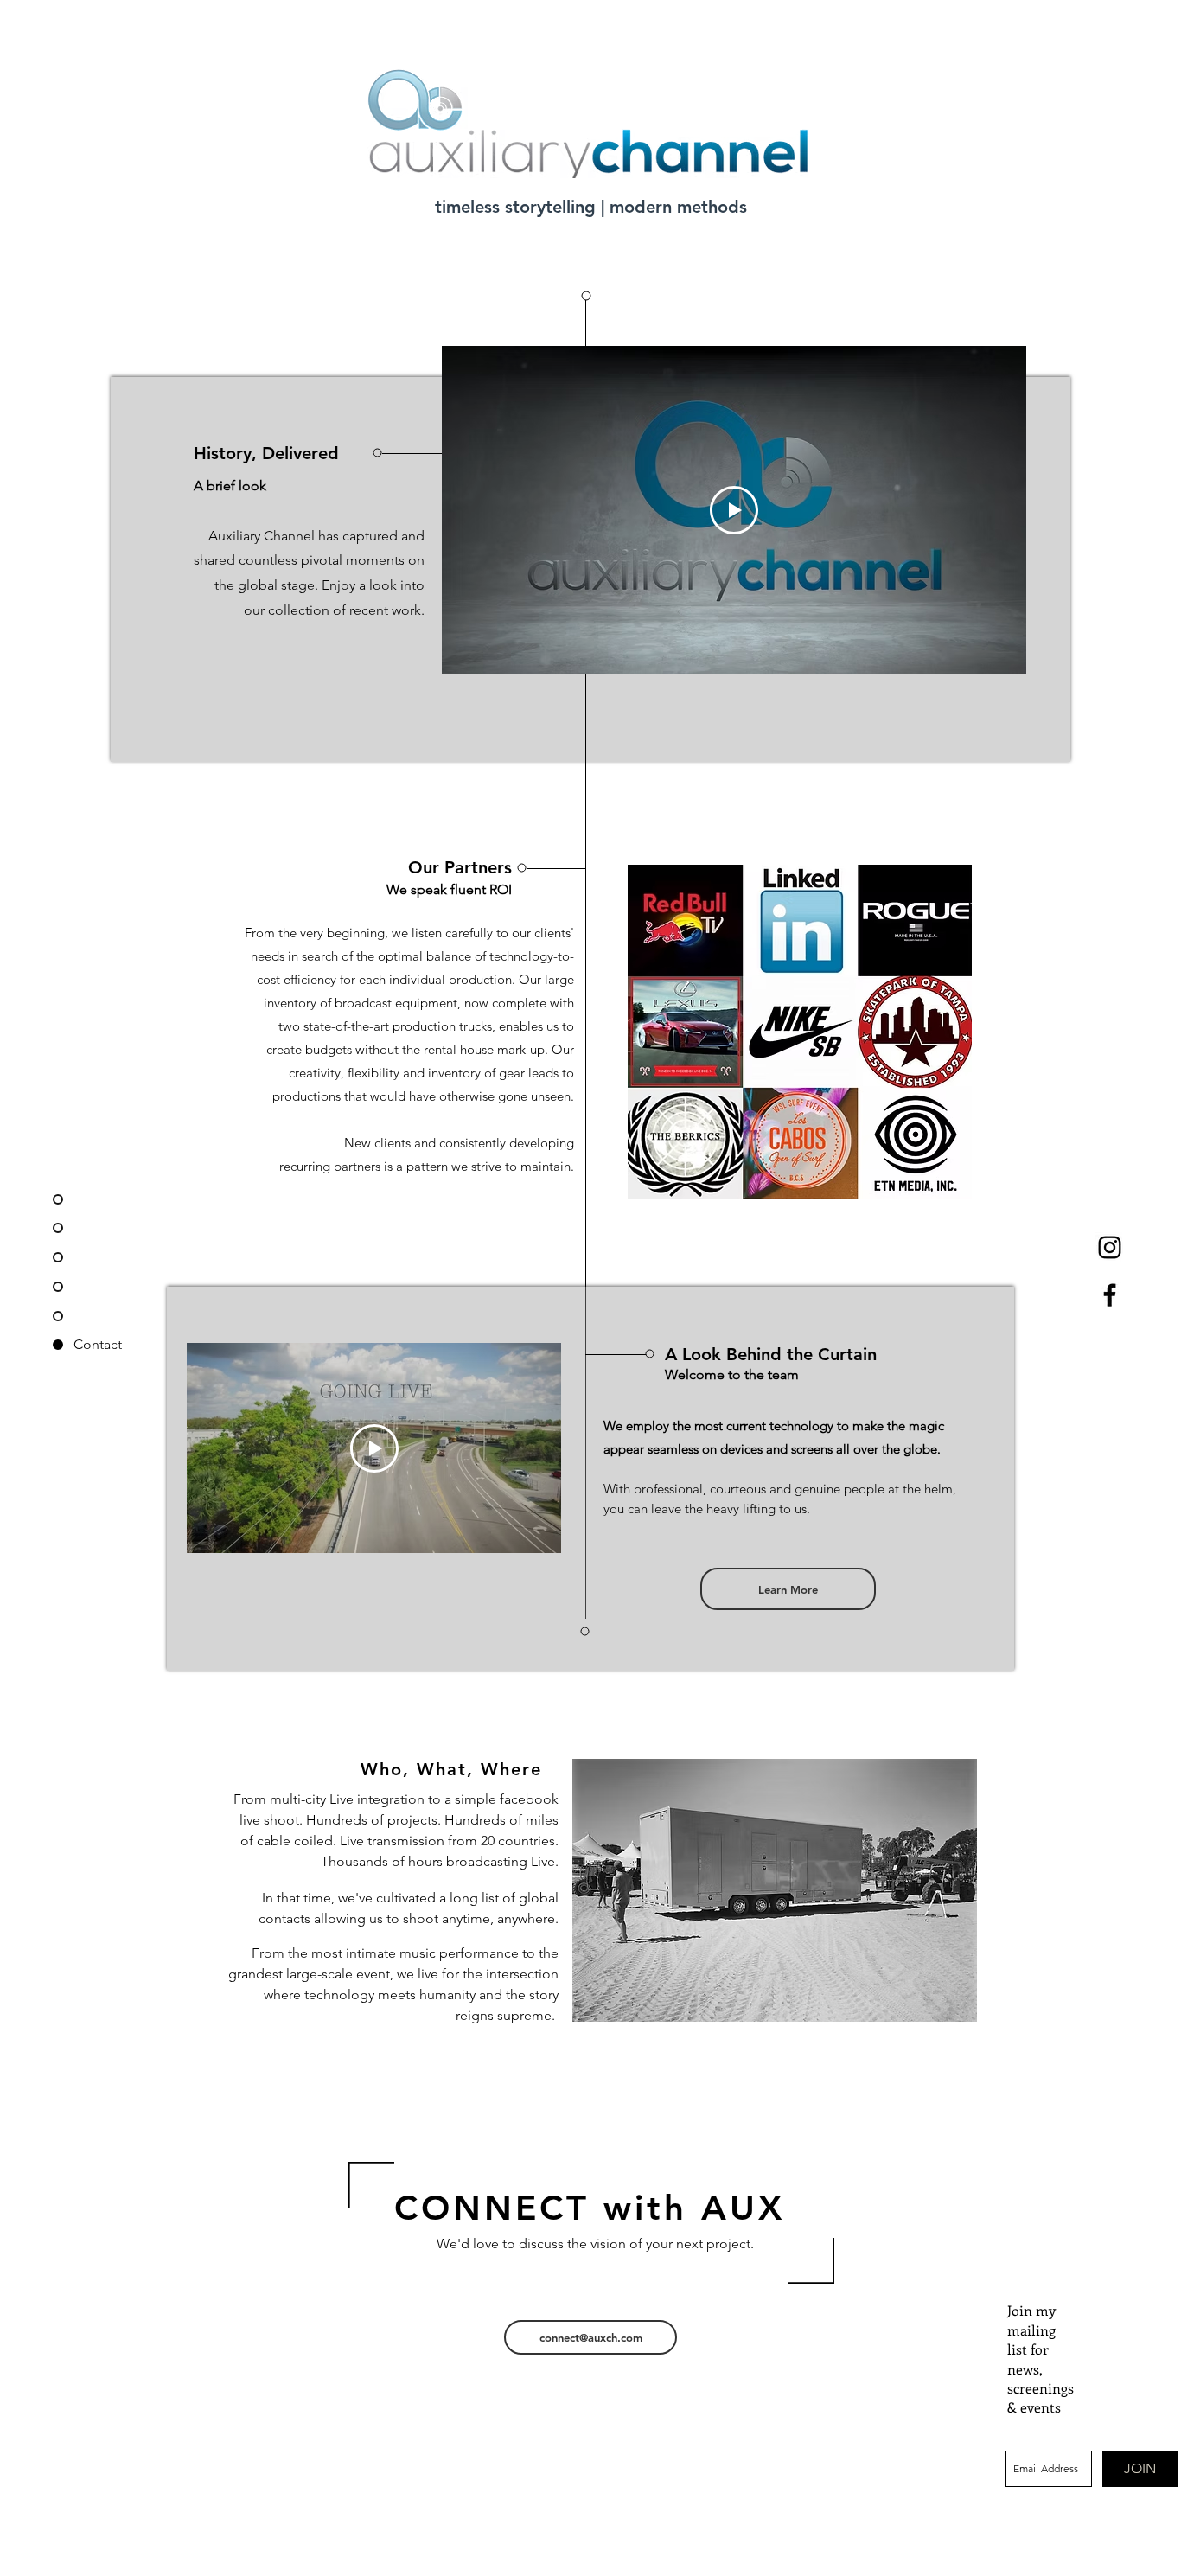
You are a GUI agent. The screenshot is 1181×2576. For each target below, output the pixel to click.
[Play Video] (734, 510)
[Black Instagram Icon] (1110, 1247)
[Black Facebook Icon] (1110, 1295)
